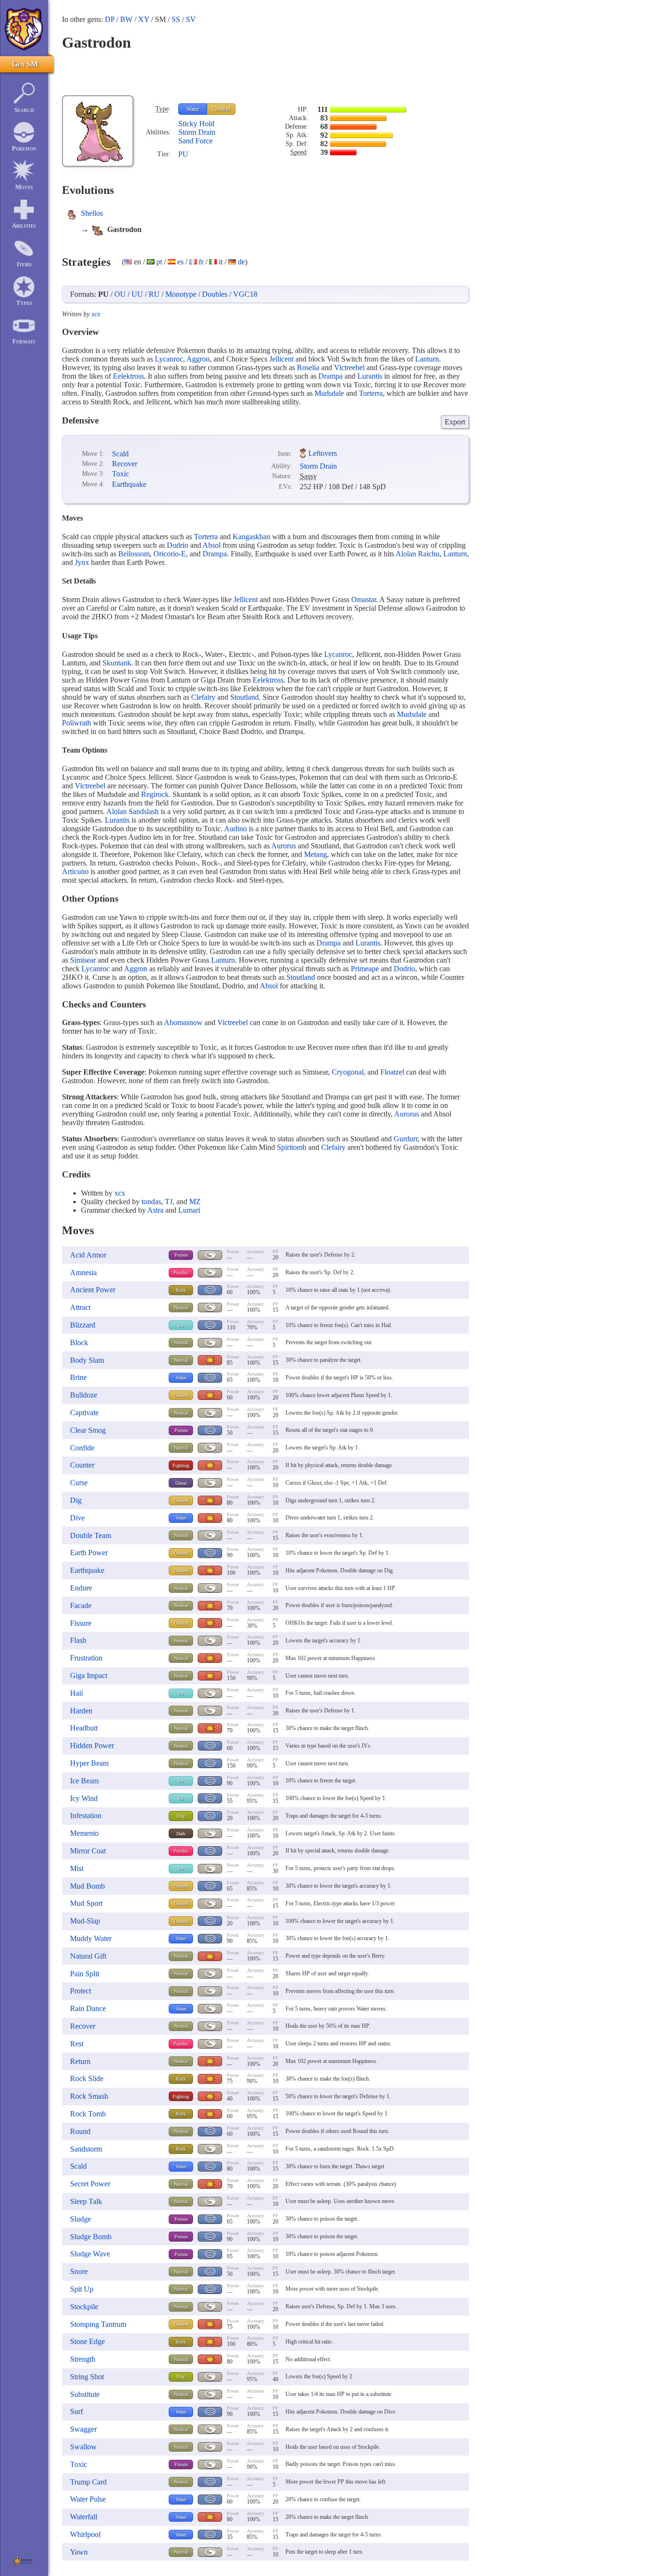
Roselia (308, 367)
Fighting (181, 1465)
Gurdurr (406, 1139)
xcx (96, 314)
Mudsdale (329, 393)
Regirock (155, 794)
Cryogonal (348, 1072)
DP (110, 19)
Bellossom (134, 554)
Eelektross (128, 376)
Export (455, 422)
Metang (315, 854)
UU (137, 294)
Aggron (198, 359)
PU (183, 154)
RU (154, 294)
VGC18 (245, 294)
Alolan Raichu (417, 554)
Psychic (181, 1273)
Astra (155, 1210)
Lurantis (370, 376)
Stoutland (244, 697)
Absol (212, 545)
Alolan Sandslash (132, 811)
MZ (195, 1202)
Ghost (181, 1483)
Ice (181, 1325)
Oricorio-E (170, 554)
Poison (181, 1255)
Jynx (82, 562)
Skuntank (117, 663)
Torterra (371, 393)
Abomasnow (183, 1022)
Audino (235, 829)
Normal (181, 1308)
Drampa (331, 376)
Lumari (189, 1210)
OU (120, 294)
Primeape (365, 969)
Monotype (181, 294)
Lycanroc (169, 359)
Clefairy (203, 697)
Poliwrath (76, 723)
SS (176, 19)
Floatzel (392, 1072)
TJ (169, 1202)
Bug (181, 1816)
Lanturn (427, 359)
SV (191, 19)
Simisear (83, 960)
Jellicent (281, 359)
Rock (181, 1290)
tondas (151, 1202)
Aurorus (284, 846)
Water (193, 109)
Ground (221, 109)
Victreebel (349, 367)
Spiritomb (292, 1147)
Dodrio (178, 545)
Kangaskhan (251, 537)
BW (126, 19)
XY (144, 19)
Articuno (75, 871)
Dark (181, 1834)
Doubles (215, 294)
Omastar (364, 599)
